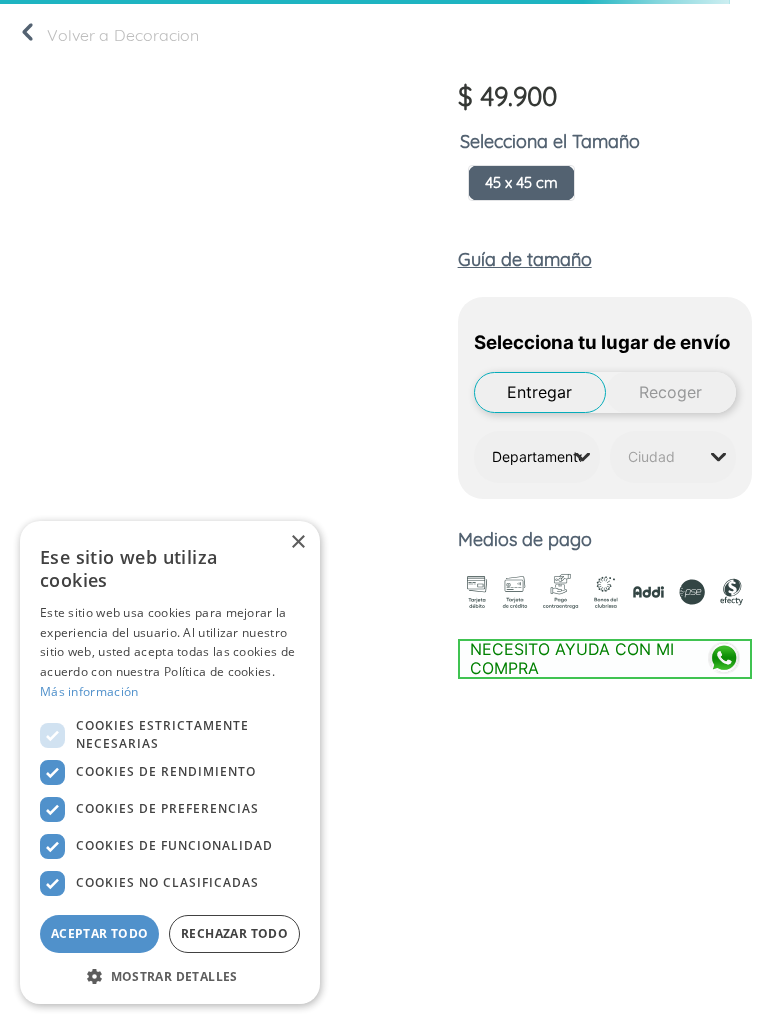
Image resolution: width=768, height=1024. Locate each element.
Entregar (539, 392)
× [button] (297, 542)
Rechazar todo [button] (234, 933)
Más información (89, 691)
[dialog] (170, 762)
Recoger (670, 392)
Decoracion (156, 35)
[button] (521, 183)
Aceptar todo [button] (100, 933)
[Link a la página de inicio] (27, 36)
